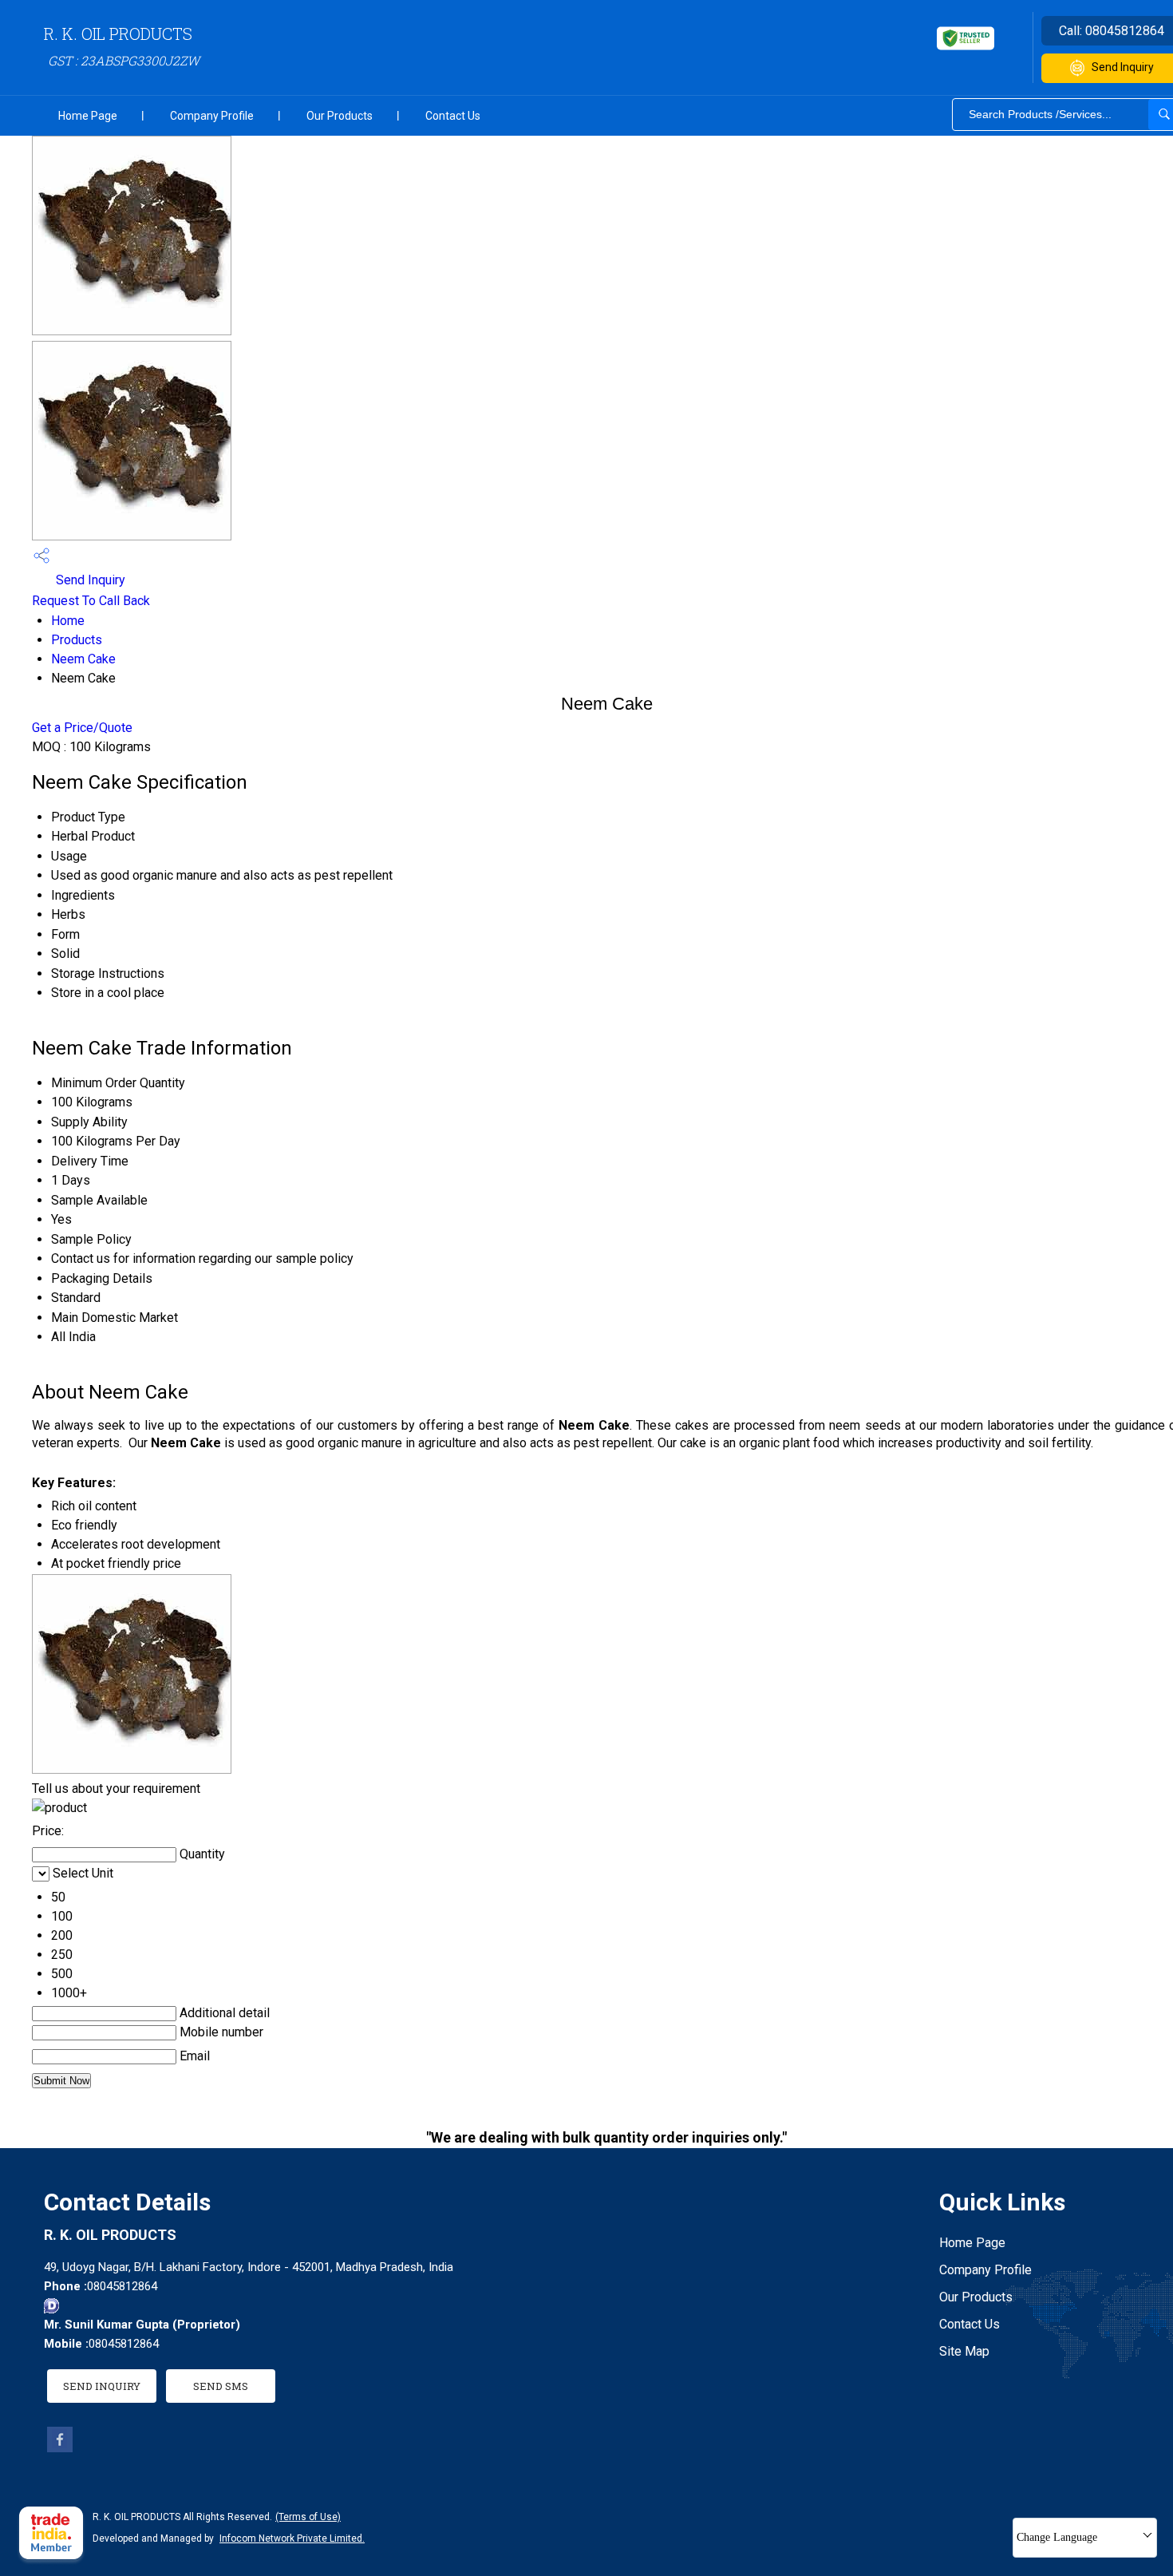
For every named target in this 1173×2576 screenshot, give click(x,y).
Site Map (964, 2351)
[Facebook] (60, 2448)
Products (77, 640)
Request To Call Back (91, 601)
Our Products (340, 116)
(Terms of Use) (308, 2517)
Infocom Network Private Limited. (292, 2538)
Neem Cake (83, 659)
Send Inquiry (89, 580)
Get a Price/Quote (82, 728)
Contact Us (453, 116)
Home (68, 621)
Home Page (88, 116)
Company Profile (212, 116)
